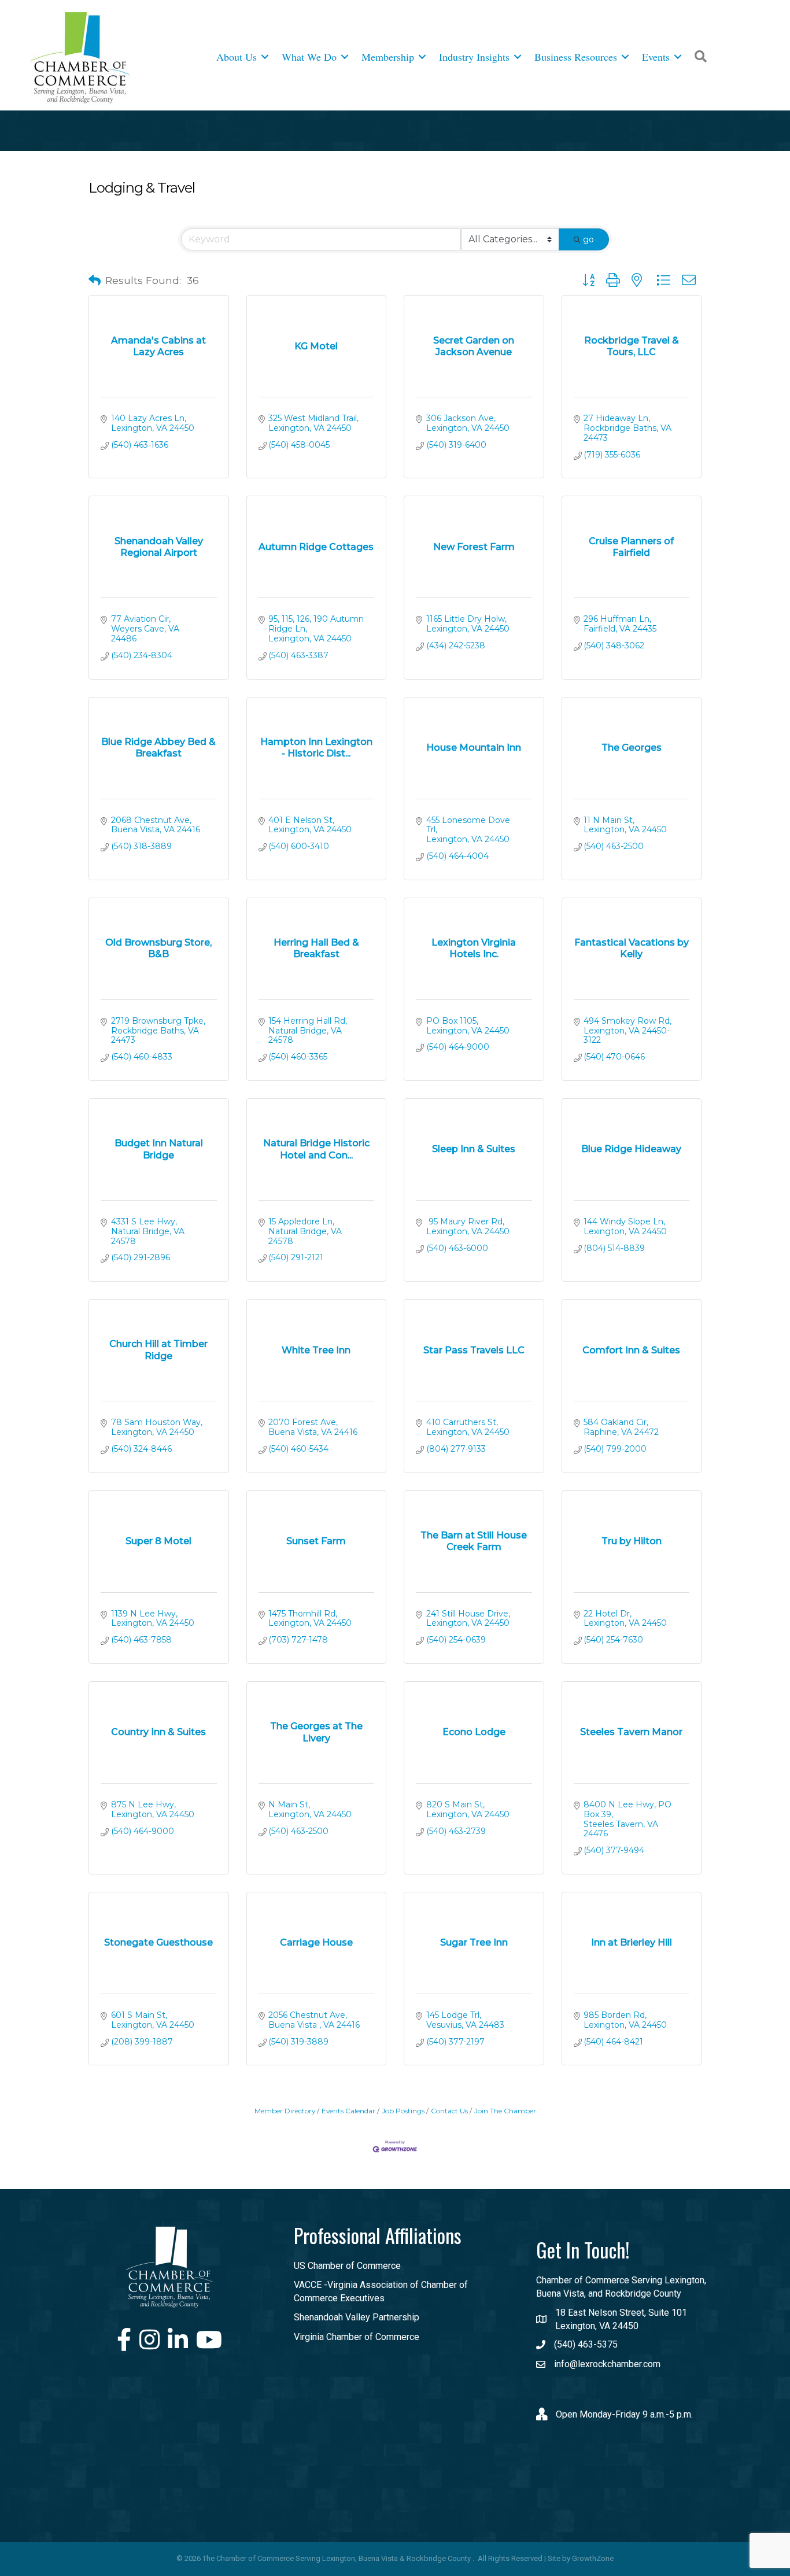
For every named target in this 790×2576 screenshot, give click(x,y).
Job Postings (403, 2111)
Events (656, 57)
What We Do (309, 57)
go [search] (588, 239)
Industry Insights (474, 57)
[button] (95, 281)
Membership (388, 57)
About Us (237, 57)
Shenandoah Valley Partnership (357, 2317)
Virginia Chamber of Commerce (357, 2337)
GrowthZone (593, 2558)
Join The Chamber (505, 2111)
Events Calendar (348, 2111)
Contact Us (449, 2111)
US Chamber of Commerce (347, 2266)
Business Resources (576, 57)
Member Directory (285, 2111)
